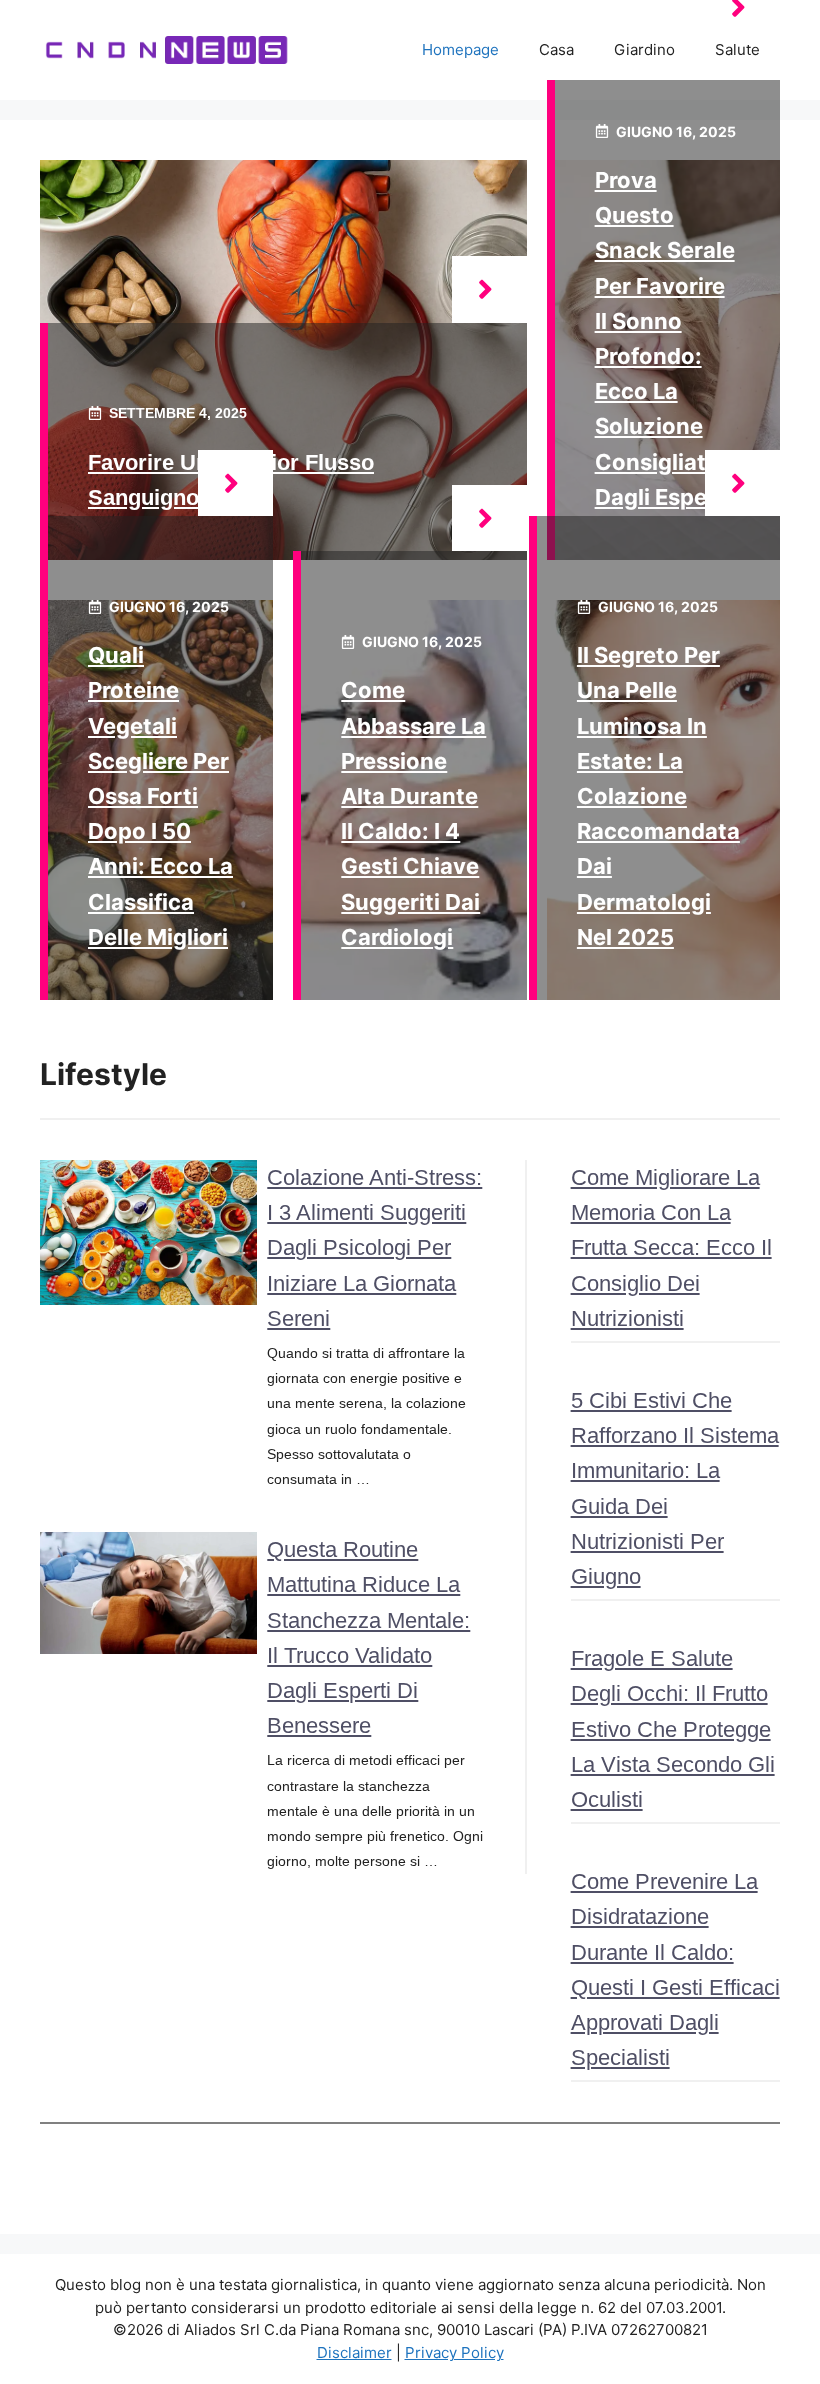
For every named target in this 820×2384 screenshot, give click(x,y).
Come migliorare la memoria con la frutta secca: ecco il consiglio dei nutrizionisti (671, 1248)
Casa (556, 49)
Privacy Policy (454, 2352)
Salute (737, 49)
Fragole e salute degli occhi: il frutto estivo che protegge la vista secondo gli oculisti (673, 1729)
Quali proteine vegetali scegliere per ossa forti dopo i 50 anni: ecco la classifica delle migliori (160, 796)
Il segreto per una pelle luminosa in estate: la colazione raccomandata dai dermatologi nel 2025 (658, 796)
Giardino (644, 49)
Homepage (460, 49)
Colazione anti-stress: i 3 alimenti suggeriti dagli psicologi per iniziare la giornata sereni (374, 1248)
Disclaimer (354, 2352)
